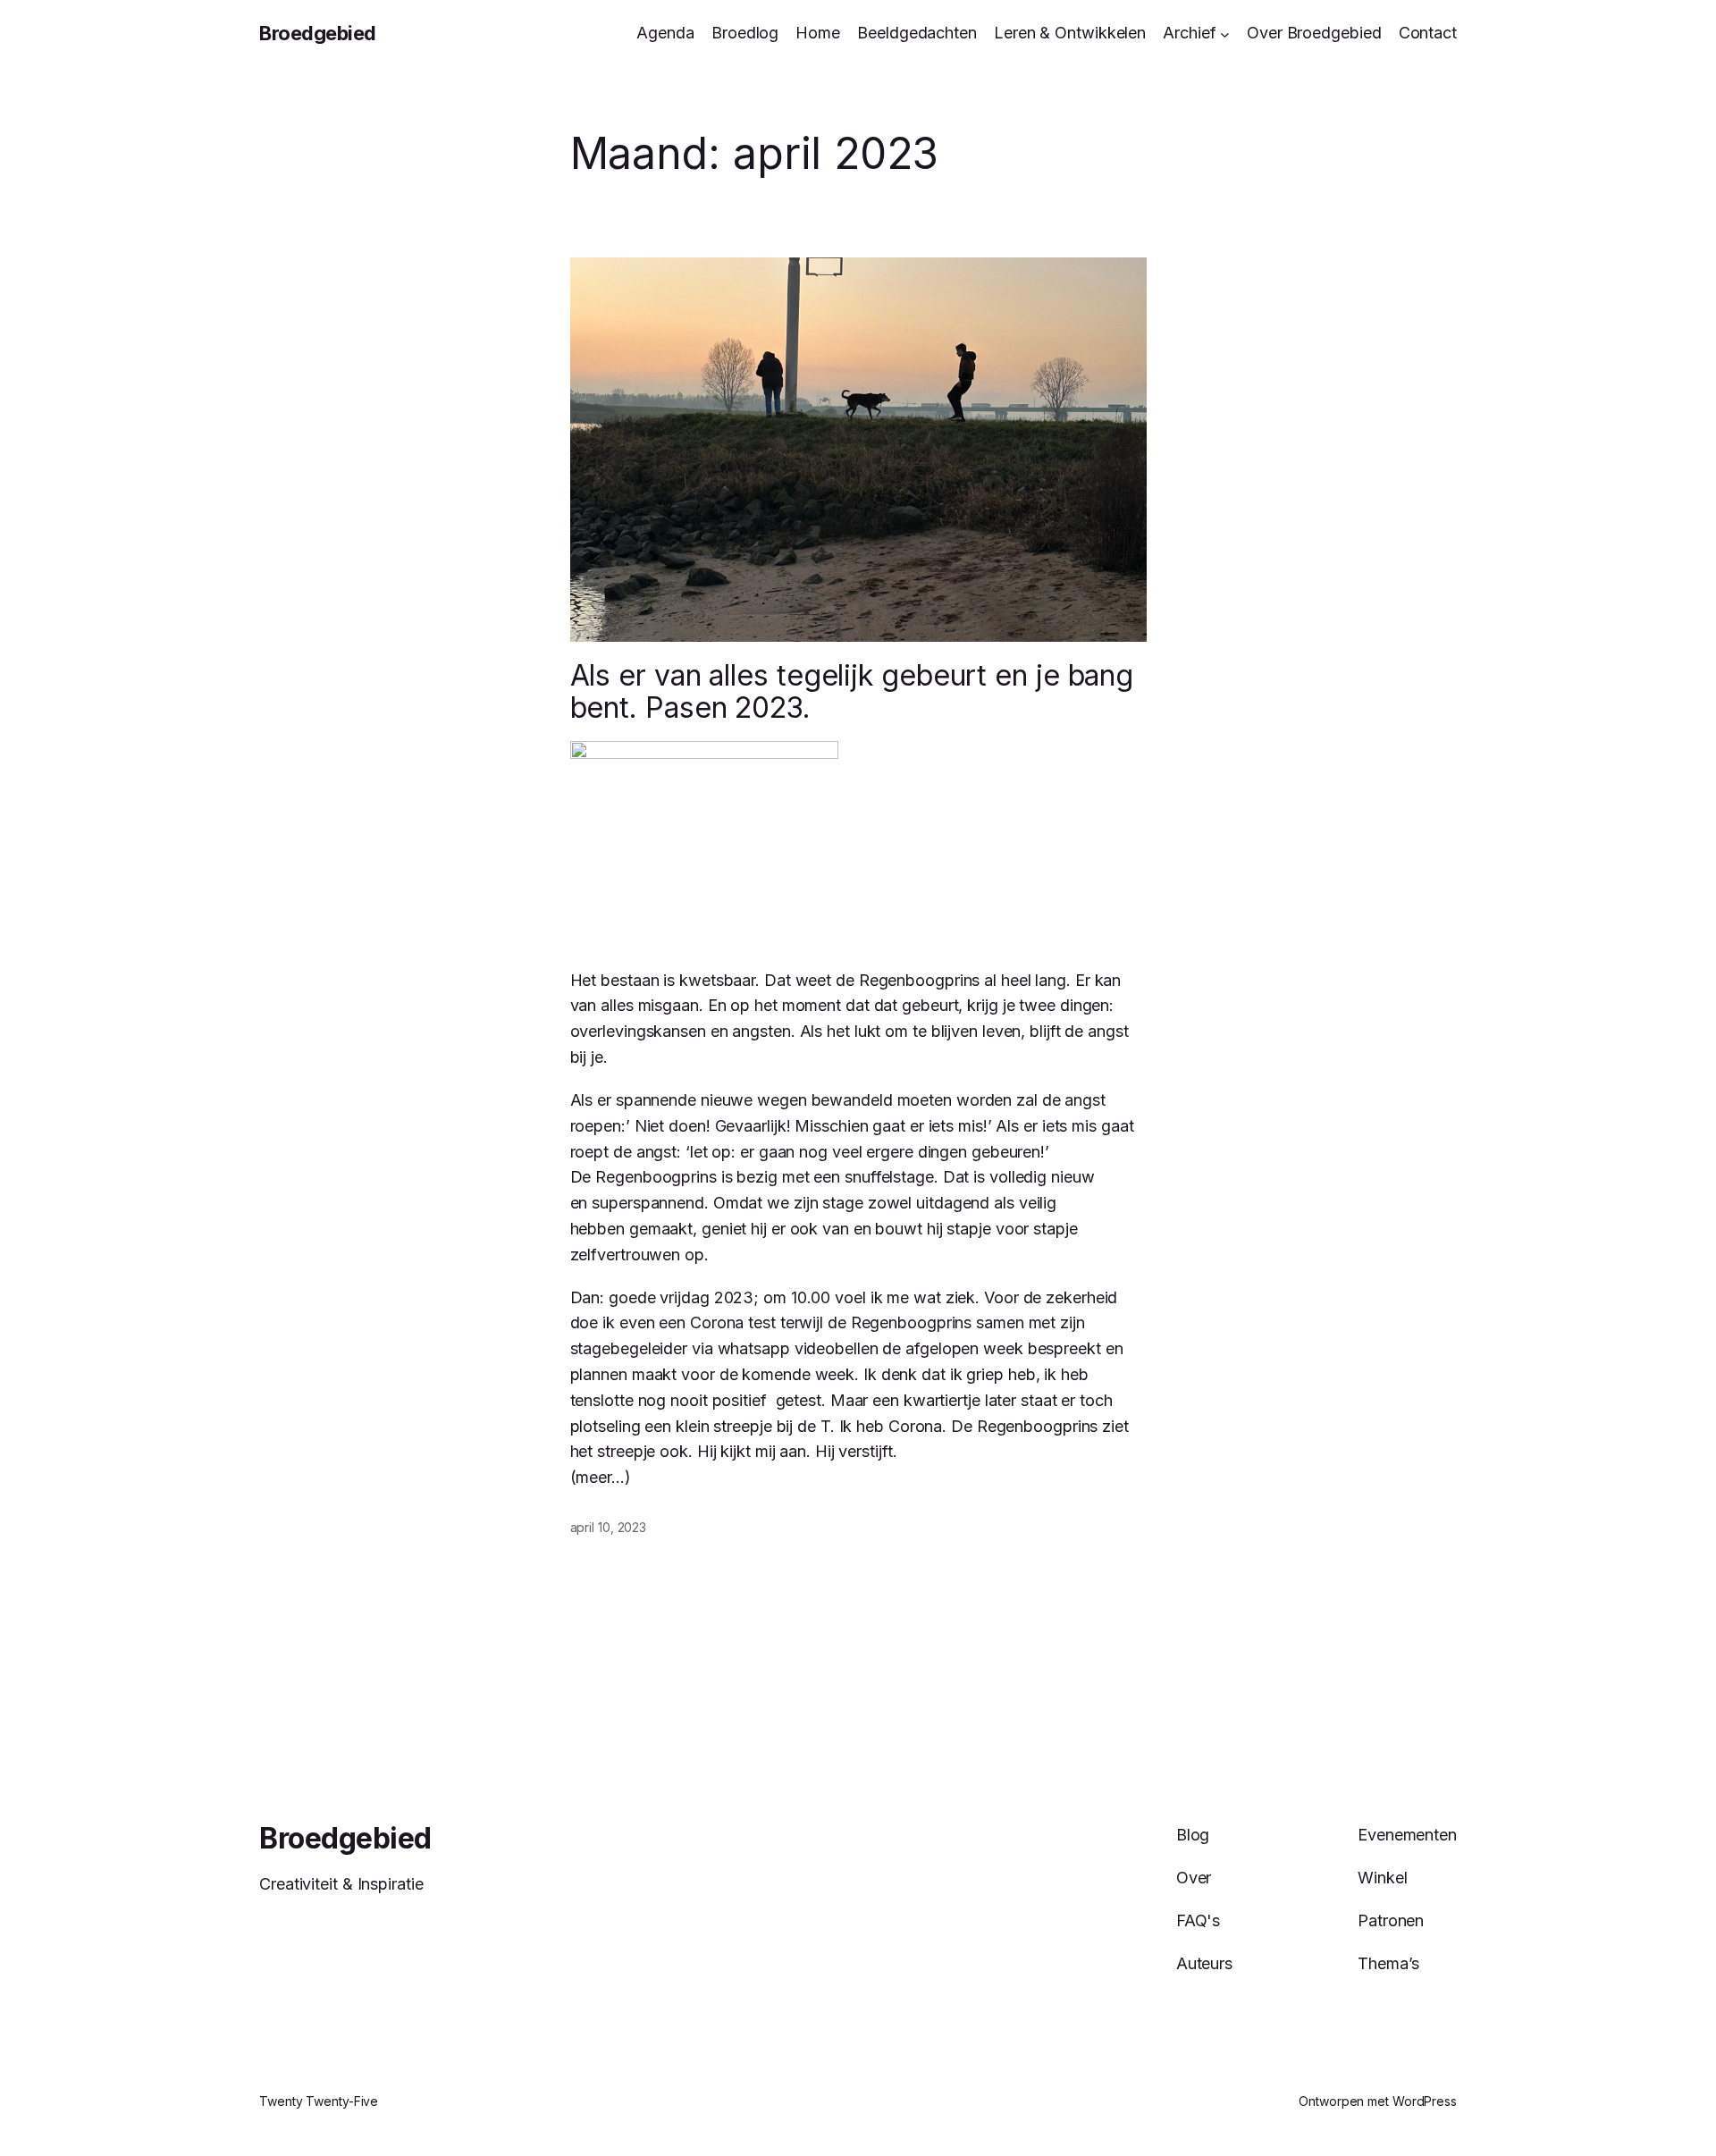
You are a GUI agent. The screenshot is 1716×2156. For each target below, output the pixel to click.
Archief (1189, 33)
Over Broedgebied (1314, 33)
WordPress (1425, 2101)
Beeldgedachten (917, 33)
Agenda (665, 33)
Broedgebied (318, 33)
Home (818, 33)
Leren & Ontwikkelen (1070, 33)
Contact (1428, 33)
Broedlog (745, 33)
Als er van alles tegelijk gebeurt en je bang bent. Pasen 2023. (852, 692)
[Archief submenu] (1225, 34)
